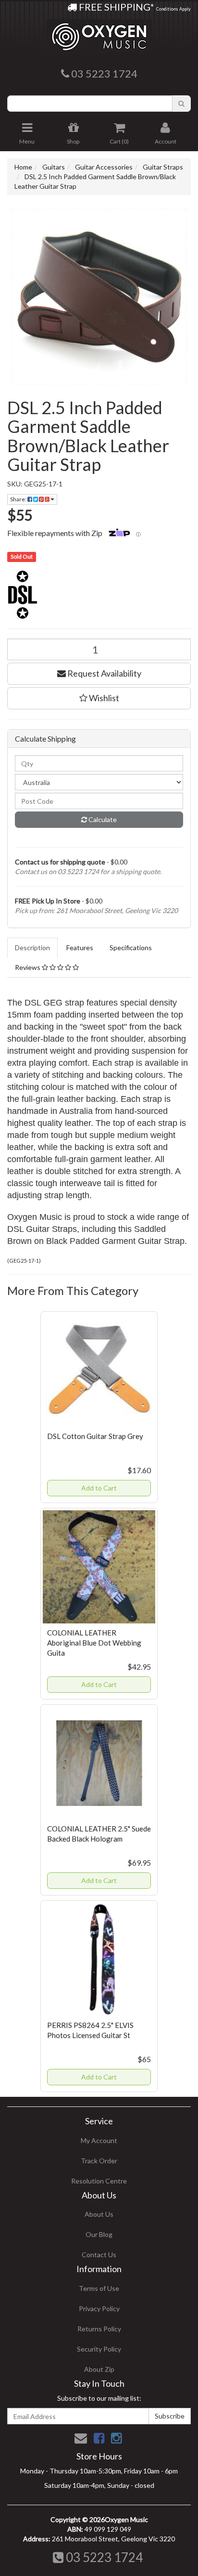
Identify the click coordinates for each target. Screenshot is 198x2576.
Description (32, 948)
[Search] (181, 104)
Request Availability (104, 673)
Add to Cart (99, 1488)
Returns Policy (99, 2329)
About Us (99, 2214)
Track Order (99, 2161)
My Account (99, 2140)
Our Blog (99, 2234)
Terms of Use (99, 2288)
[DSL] (99, 595)
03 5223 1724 (103, 2557)
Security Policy (99, 2349)
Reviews (28, 967)
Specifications (131, 948)
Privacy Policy (99, 2308)
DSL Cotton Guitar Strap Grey (95, 1436)
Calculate (102, 819)
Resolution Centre (99, 2181)
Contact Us (99, 2255)
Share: (19, 499)
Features (80, 948)
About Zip (99, 2369)
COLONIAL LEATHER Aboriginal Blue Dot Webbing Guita (94, 1643)
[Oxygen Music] (99, 33)
